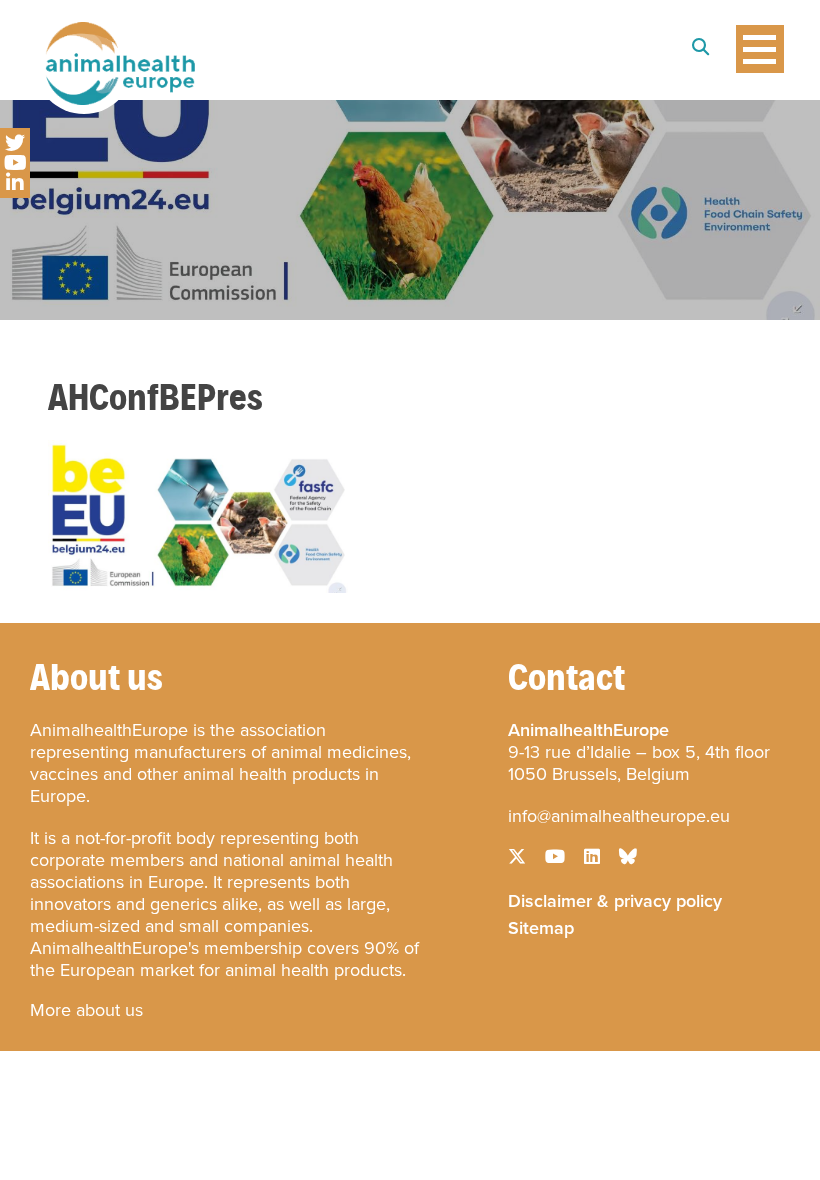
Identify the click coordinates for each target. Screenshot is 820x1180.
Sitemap (541, 926)
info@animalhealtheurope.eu (619, 816)
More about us (86, 1010)
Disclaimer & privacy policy (615, 899)
